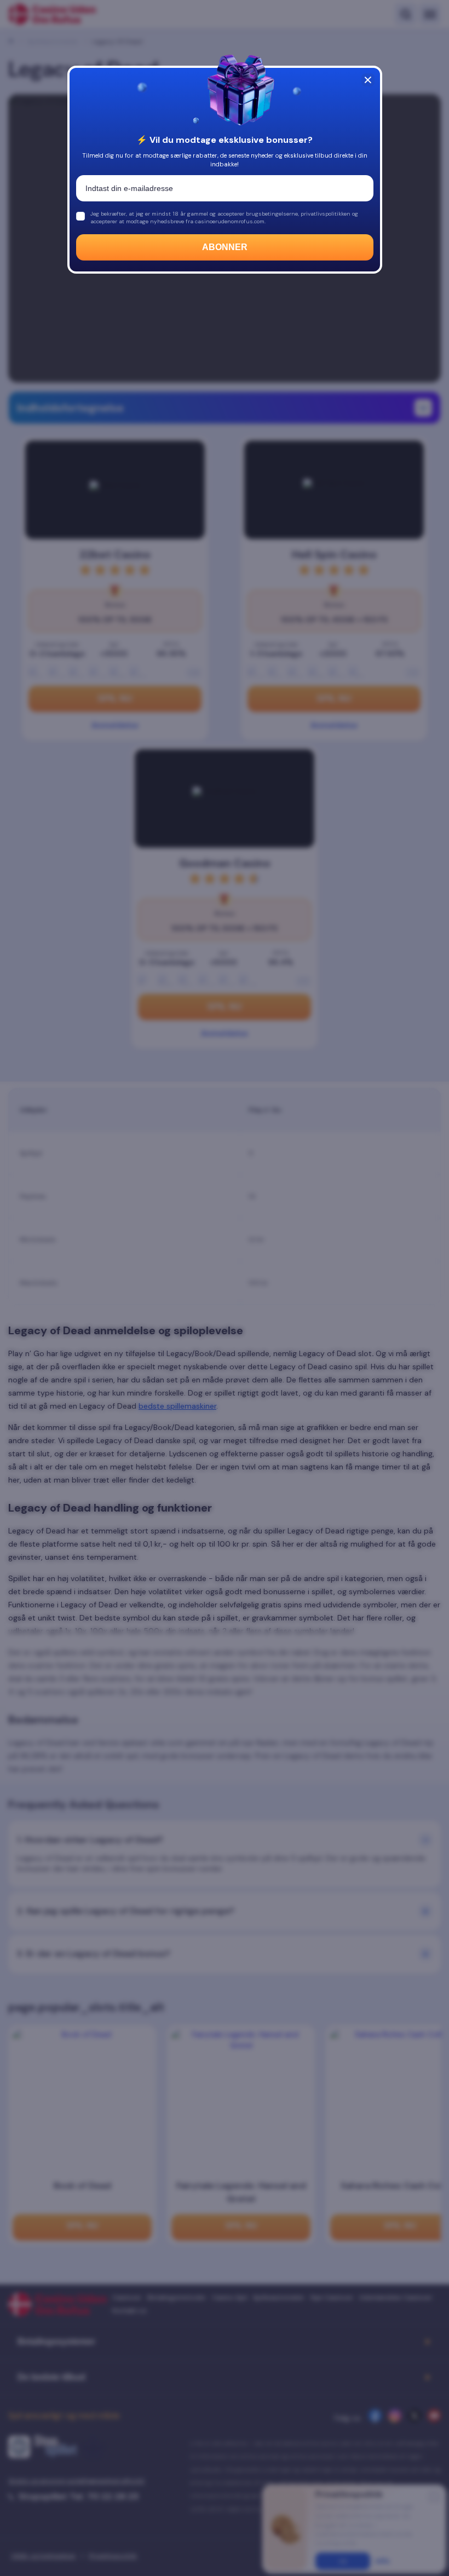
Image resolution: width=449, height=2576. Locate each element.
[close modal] (368, 80)
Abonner (225, 247)
